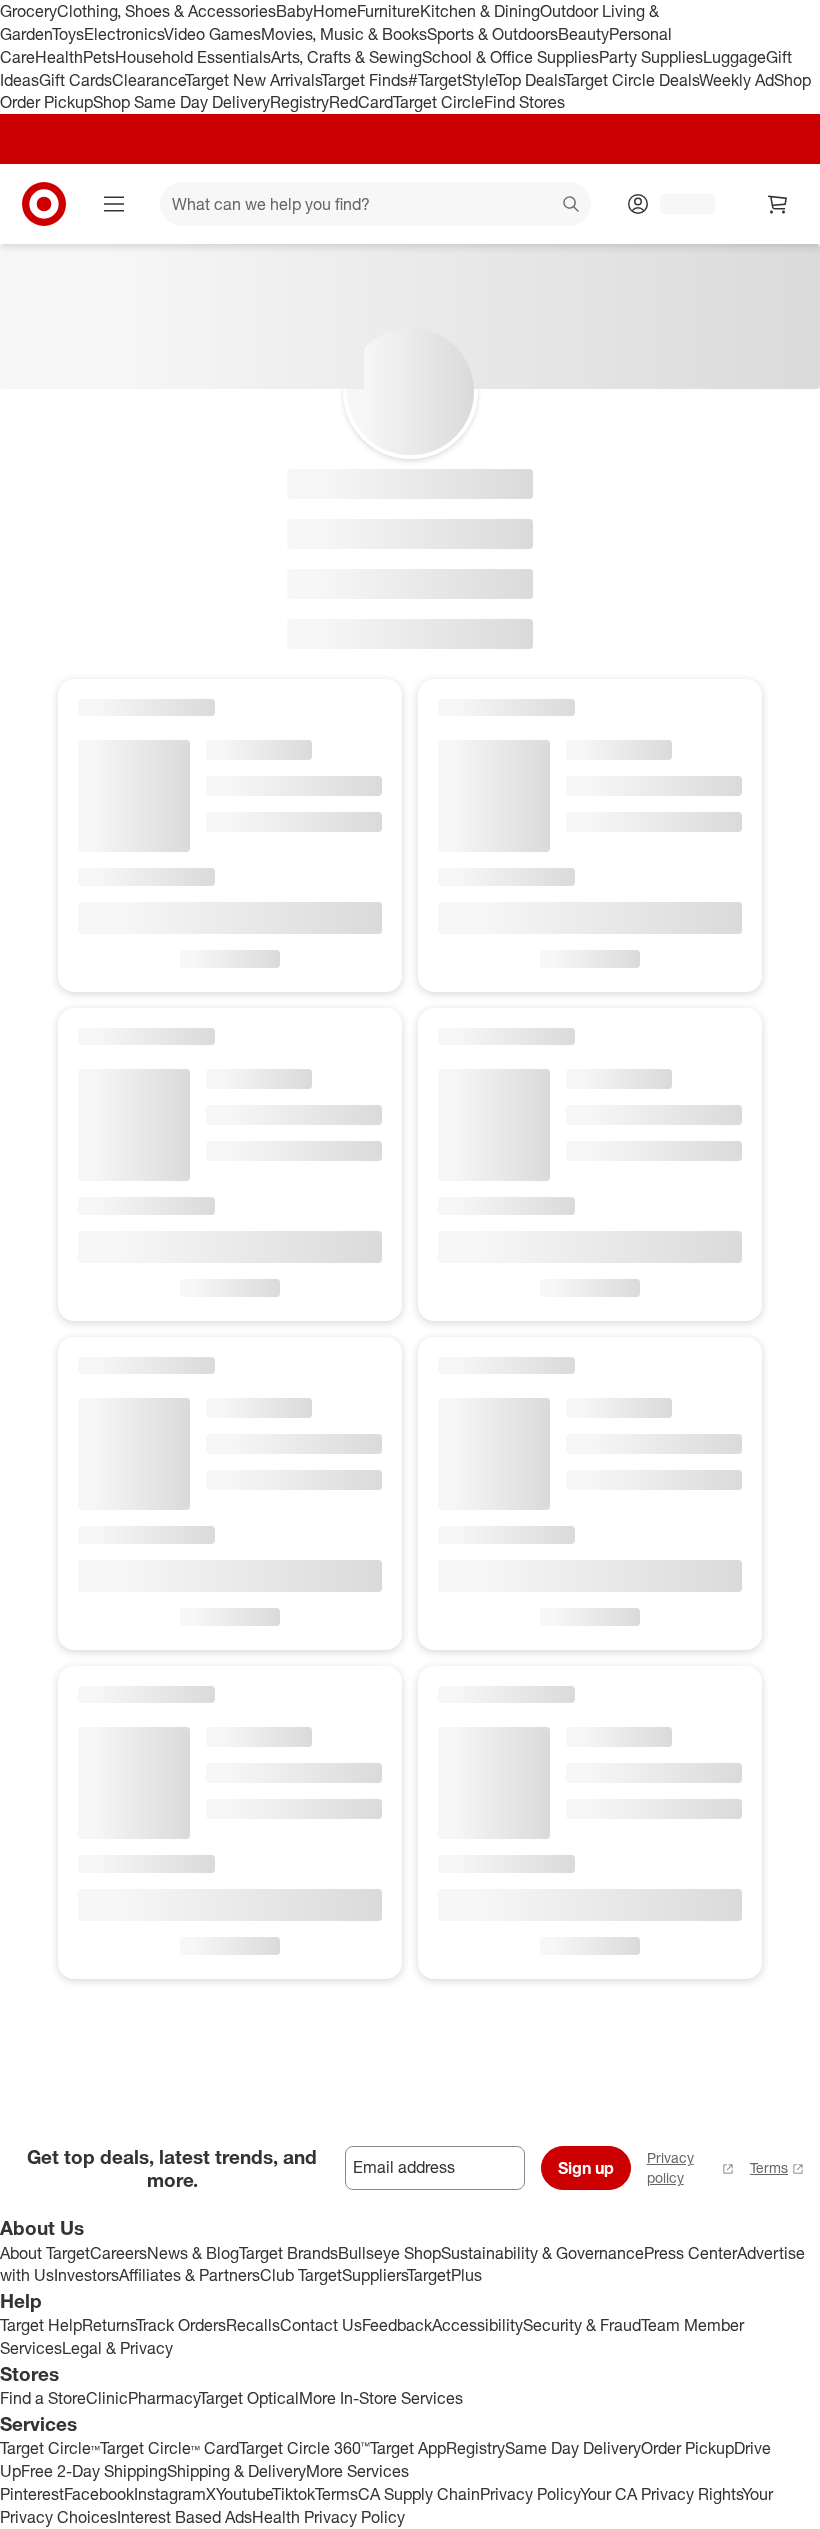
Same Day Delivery (573, 2448)
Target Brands (288, 2253)
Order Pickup (687, 2448)
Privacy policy (670, 2167)
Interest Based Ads (184, 2517)
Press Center (690, 2253)
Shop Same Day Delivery (181, 102)
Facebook (99, 2494)
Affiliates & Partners (189, 2275)
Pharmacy (163, 2398)
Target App (408, 2448)
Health (59, 57)
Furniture (388, 11)
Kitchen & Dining (480, 11)
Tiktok (293, 2494)
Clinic (107, 2398)
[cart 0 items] (778, 204)
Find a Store (43, 2398)
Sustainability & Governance (542, 2253)
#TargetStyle (452, 80)
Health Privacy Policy (328, 2517)
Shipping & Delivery (236, 2471)
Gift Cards (75, 80)
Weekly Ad (736, 80)
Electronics (124, 34)
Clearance (148, 80)
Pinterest (32, 2494)
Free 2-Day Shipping (94, 2471)
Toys (68, 34)
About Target (45, 2253)
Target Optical (249, 2398)
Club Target (301, 2275)
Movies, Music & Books (344, 34)
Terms (769, 2167)
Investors (86, 2275)
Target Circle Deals (631, 80)
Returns (109, 2325)
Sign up (586, 2168)
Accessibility (477, 2325)
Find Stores (524, 102)
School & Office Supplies (510, 57)
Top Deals (530, 80)
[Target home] (44, 204)
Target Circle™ (50, 2448)
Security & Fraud (582, 2325)
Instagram (170, 2494)
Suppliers (374, 2275)
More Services (357, 2471)
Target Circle (438, 102)
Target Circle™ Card (169, 2448)
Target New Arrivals (253, 80)
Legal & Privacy (117, 2348)
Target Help (41, 2325)
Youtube (244, 2494)
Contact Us (321, 2325)
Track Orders (181, 2325)
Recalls (253, 2325)
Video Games (212, 34)
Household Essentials (193, 57)
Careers (118, 2253)
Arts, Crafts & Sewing (346, 57)
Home (335, 11)
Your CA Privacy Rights (661, 2494)
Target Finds (364, 80)
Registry (299, 102)
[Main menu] (114, 204)
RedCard (361, 102)
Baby (294, 11)
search (572, 206)
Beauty (583, 34)
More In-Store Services (381, 2398)
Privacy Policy (530, 2494)
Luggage (734, 57)
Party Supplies (651, 57)
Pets (99, 57)
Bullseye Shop (389, 2253)
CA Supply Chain (419, 2494)
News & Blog (193, 2253)
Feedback (397, 2325)
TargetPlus (444, 2275)
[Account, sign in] (677, 204)
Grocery (28, 11)
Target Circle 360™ (304, 2448)
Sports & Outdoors (492, 34)
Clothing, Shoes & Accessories (166, 11)
